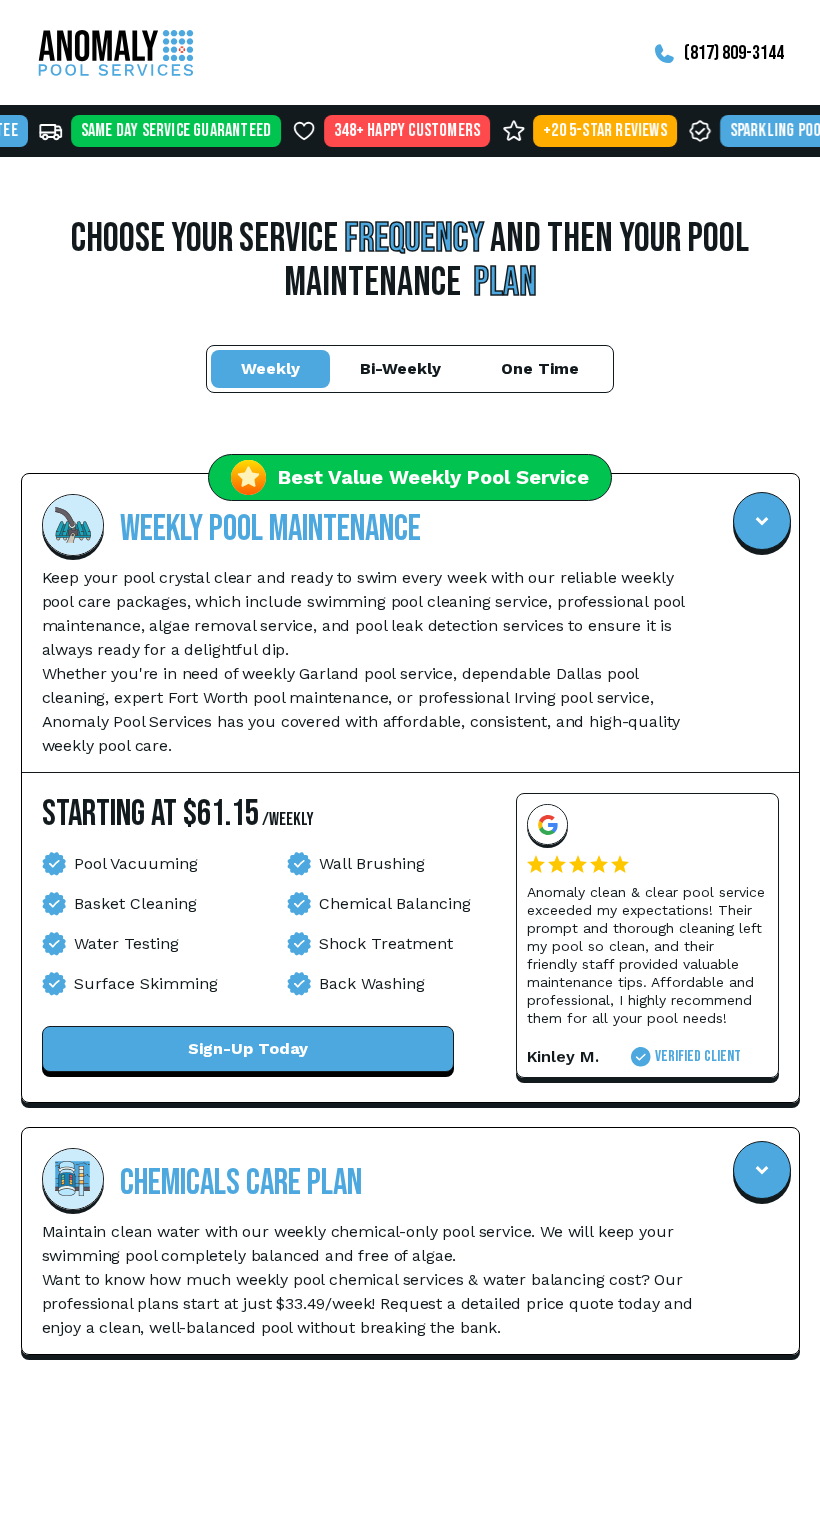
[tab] (270, 369)
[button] (410, 621)
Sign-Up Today (248, 1048)
